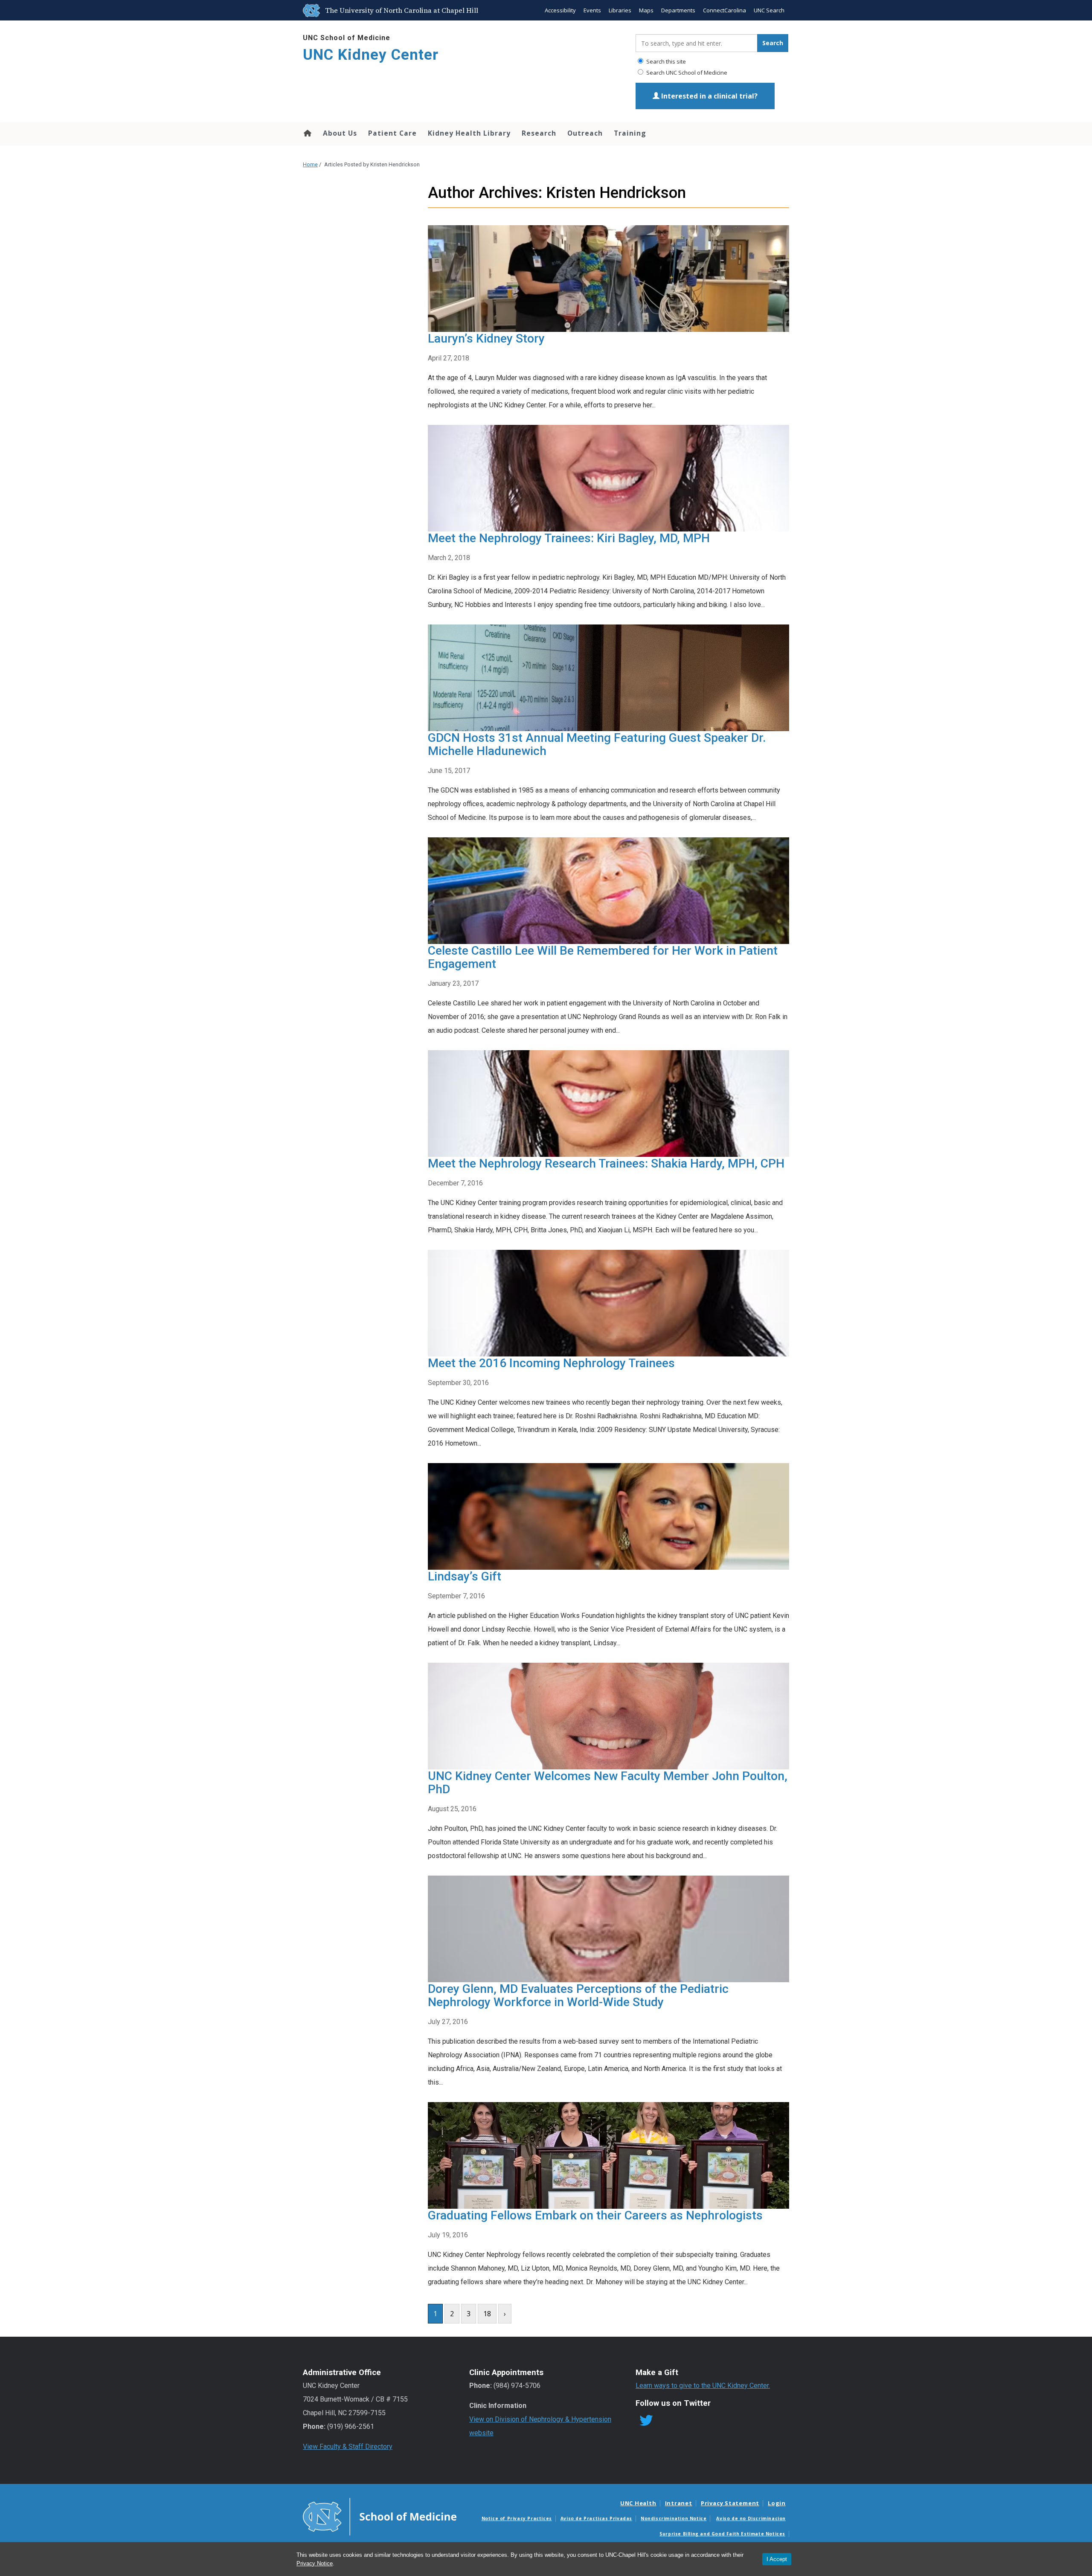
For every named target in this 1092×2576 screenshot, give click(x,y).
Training (630, 133)
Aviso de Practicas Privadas (596, 2518)
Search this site (665, 61)
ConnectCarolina (725, 10)
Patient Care (392, 133)
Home (307, 133)
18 (487, 2314)
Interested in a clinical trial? (709, 96)
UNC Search (769, 10)
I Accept (777, 2559)
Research (539, 133)
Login (777, 2503)
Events (592, 10)
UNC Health (638, 2503)
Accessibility (560, 10)
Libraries (620, 10)
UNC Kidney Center (371, 55)
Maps (646, 10)
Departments (678, 10)
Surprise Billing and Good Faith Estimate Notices (722, 2534)
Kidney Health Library (469, 133)
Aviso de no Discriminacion (751, 2518)
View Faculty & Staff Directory (348, 2447)
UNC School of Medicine (347, 38)
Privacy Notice (315, 2563)
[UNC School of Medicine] (380, 2516)
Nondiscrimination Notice (674, 2518)
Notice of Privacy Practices (517, 2518)
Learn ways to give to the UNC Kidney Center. (703, 2386)
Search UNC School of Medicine (686, 73)
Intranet (679, 2503)
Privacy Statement (730, 2503)
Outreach (585, 133)
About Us (340, 133)
